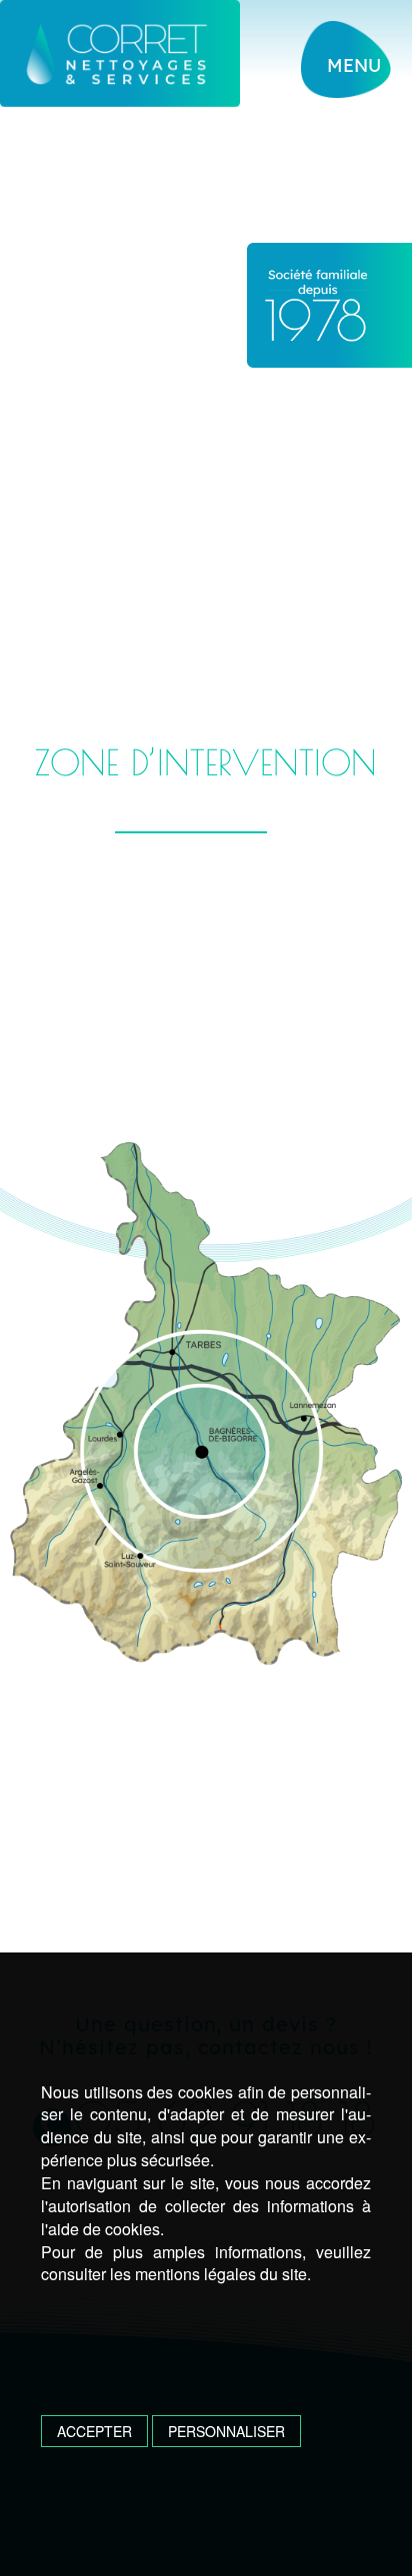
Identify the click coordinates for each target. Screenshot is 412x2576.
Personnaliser (226, 2431)
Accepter (94, 2431)
